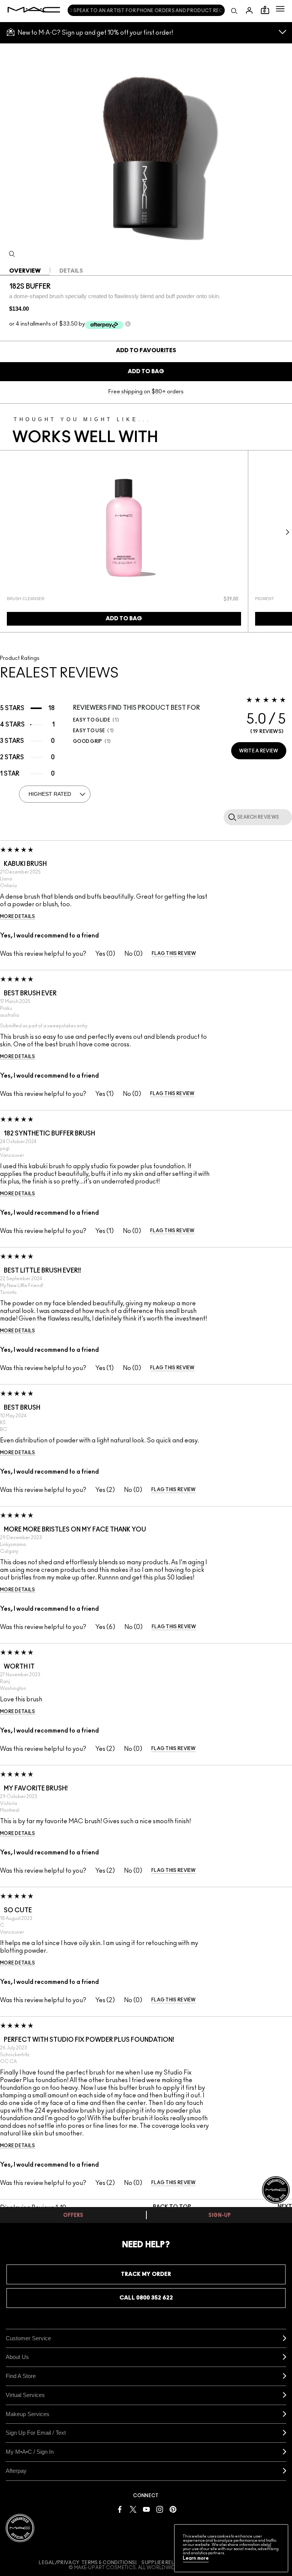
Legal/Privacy (59, 2563)
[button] (280, 9)
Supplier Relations (167, 2563)
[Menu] (280, 9)
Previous (6, 532)
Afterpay (16, 2471)
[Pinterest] (173, 2509)
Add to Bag (146, 371)
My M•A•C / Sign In (30, 2452)
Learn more (196, 2558)
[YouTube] (146, 2509)
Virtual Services (25, 2395)
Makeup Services (28, 2414)
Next (286, 532)
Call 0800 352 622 (146, 2298)
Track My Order (146, 2274)
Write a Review (259, 751)
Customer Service (28, 2338)
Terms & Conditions (108, 2563)
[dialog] (77, 599)
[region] (231, 2548)
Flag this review (174, 953)
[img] (124, 528)
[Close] (269, 2546)
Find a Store (21, 2376)
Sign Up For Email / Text (36, 2433)
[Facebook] (120, 2509)
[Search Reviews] (231, 817)
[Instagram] (160, 2509)
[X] (133, 2509)
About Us (17, 2357)
